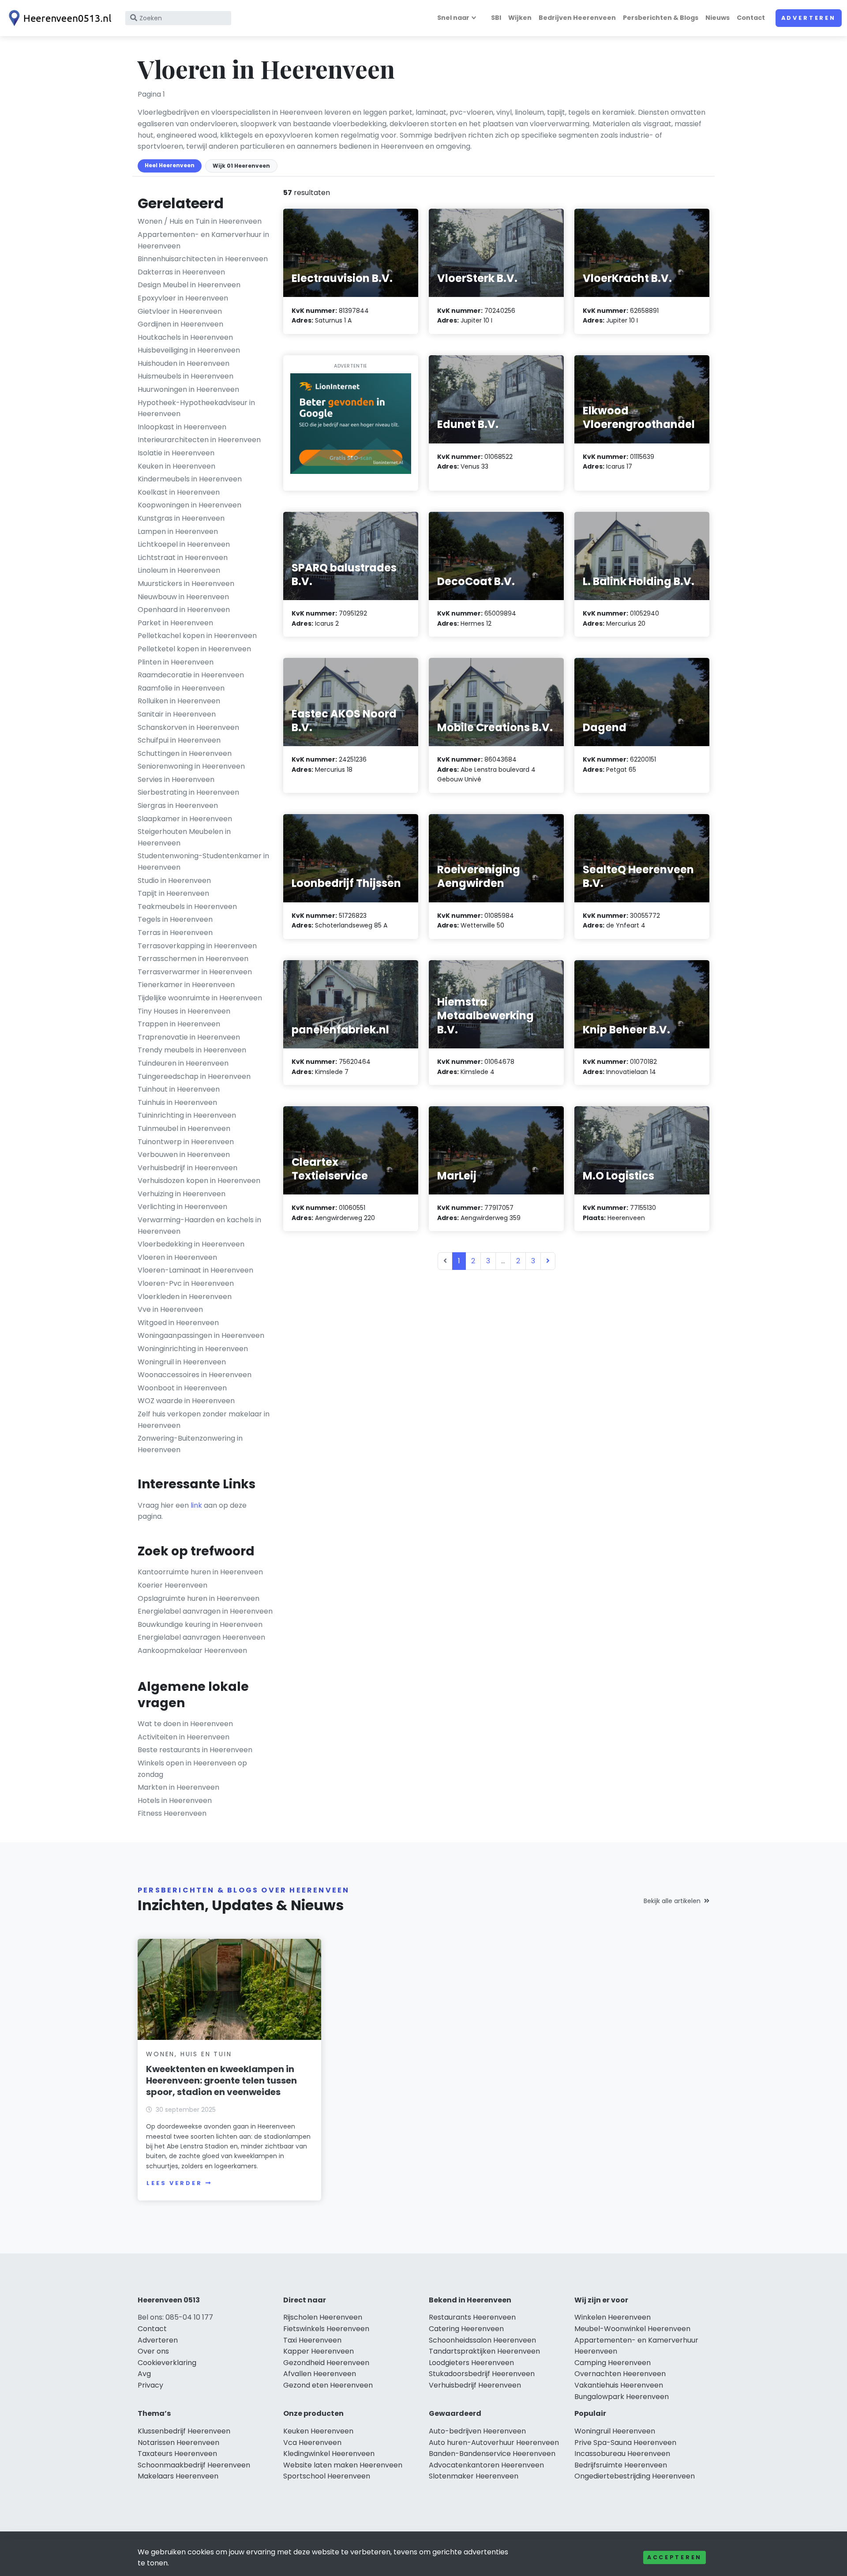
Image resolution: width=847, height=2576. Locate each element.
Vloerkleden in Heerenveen (185, 1297)
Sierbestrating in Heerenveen (188, 792)
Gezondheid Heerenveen (326, 2363)
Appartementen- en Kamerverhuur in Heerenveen (203, 240)
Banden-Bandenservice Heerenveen (492, 2454)
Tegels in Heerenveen (175, 919)
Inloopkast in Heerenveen (182, 427)
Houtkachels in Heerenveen (185, 337)
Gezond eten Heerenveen (328, 2385)
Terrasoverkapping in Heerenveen (197, 946)
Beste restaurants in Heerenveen (195, 1750)
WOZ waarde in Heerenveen (186, 1401)
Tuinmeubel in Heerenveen (184, 1128)
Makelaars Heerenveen (178, 2476)
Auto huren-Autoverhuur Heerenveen (494, 2443)
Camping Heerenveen (613, 2363)
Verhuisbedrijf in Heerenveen (187, 1168)
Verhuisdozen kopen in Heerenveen (199, 1181)
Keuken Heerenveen (318, 2431)
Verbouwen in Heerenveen (184, 1155)
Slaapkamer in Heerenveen (185, 819)
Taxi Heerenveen (312, 2340)
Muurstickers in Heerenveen (186, 584)
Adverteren (809, 18)
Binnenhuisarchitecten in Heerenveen (203, 259)
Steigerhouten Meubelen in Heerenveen (184, 837)
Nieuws (718, 18)
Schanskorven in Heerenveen (188, 727)
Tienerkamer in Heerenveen (186, 985)
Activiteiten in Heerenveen (184, 1737)
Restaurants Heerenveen (472, 2317)
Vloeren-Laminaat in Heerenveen (195, 1270)
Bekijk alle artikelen (672, 1901)
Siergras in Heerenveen (178, 805)
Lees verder (174, 2183)
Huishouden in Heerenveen (184, 363)
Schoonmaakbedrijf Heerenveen (194, 2465)
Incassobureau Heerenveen (622, 2454)
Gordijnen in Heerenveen (180, 324)
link (196, 1505)
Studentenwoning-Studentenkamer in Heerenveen (203, 862)
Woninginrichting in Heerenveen (193, 1349)
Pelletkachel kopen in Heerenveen (197, 636)
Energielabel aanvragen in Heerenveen (205, 1611)
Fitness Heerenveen (172, 1813)
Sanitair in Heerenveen (177, 714)
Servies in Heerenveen (176, 779)
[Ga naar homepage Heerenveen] (58, 18)
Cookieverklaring (167, 2363)
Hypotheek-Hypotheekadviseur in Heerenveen (196, 408)
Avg (144, 2374)
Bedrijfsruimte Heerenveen (621, 2465)
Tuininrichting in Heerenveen (187, 1115)
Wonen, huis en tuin (189, 2054)
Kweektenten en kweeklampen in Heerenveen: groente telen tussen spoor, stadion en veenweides (221, 2080)
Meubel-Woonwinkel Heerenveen (632, 2329)
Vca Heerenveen (312, 2443)
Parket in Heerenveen (175, 623)
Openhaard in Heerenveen (184, 610)
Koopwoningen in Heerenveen (189, 505)
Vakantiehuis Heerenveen (619, 2385)
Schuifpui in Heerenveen (179, 740)
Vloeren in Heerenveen (177, 1257)
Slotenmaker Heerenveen (474, 2476)
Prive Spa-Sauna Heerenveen (625, 2443)
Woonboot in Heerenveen (182, 1388)
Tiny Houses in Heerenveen (184, 1011)
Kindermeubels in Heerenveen (190, 479)
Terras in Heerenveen (175, 933)
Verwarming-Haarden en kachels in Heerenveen (199, 1226)
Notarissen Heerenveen (178, 2443)
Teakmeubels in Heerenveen (187, 907)
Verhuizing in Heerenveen (182, 1194)
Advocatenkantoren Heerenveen (486, 2465)
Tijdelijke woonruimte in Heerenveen (200, 998)
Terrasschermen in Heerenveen (193, 959)
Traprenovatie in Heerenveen (189, 1037)
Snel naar (453, 18)
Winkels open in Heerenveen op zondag (192, 1769)
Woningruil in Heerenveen (182, 1362)
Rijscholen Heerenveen (323, 2317)
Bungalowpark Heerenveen (622, 2397)
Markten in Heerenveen (178, 1787)
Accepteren (675, 2557)
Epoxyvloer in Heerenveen (183, 298)
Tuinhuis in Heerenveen (177, 1102)
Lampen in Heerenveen (178, 531)
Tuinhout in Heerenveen (179, 1089)
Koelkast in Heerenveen (179, 492)
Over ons (153, 2351)
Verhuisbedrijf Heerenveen (475, 2385)
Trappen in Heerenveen (179, 1024)
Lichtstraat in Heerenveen (183, 558)
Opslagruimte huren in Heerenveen (199, 1598)
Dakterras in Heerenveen (181, 272)
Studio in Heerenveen (174, 881)
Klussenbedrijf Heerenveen (184, 2431)
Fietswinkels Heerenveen (326, 2329)
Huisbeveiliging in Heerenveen (189, 350)
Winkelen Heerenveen (613, 2317)
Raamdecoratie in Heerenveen (191, 675)
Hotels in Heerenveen (175, 1801)
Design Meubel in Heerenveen (189, 285)
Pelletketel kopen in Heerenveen (194, 649)
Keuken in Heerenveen (176, 466)
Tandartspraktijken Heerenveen (484, 2351)
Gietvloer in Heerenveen (180, 311)
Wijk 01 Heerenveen (241, 166)
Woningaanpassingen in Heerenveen (201, 1335)
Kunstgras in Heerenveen (181, 518)
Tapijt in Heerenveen (173, 893)
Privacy (150, 2385)
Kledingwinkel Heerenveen (329, 2454)
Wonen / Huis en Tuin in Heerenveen (200, 221)
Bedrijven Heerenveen (577, 18)
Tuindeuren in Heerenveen (183, 1063)
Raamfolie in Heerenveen (181, 688)
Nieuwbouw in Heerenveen (183, 597)
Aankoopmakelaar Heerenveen (192, 1650)
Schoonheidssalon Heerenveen (482, 2340)
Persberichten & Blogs (661, 18)
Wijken (520, 18)
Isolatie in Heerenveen (176, 453)
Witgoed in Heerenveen (178, 1323)
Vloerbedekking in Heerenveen (191, 1244)
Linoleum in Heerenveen (179, 570)
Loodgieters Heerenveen (471, 2363)
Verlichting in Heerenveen (182, 1207)
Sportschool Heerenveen (327, 2476)
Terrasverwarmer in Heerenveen (195, 972)
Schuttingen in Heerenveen (185, 753)
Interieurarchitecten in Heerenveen (199, 440)
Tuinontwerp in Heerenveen (186, 1142)
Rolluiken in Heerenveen (179, 701)
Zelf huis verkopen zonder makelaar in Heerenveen (204, 1420)
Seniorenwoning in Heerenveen (191, 766)
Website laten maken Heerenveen (343, 2465)
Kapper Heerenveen (319, 2351)
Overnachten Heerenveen (620, 2374)
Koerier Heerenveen (172, 1585)
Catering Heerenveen (466, 2329)
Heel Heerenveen (170, 165)
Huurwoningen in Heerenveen (188, 389)
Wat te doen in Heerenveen (185, 1724)
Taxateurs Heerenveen (177, 2454)
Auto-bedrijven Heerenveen (477, 2431)
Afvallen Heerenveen (320, 2374)
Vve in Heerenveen (170, 1309)
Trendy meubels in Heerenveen (192, 1050)
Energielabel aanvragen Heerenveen (201, 1637)
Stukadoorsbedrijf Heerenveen (482, 2374)
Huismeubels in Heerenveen (186, 376)
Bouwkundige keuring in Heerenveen (200, 1624)
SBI (496, 18)
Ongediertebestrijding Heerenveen (635, 2476)
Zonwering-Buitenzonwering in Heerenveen (190, 1444)
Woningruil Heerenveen (615, 2431)
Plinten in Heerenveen (176, 662)
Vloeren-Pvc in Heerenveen (186, 1283)
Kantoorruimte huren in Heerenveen (200, 1572)
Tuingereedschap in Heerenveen (194, 1076)
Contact (751, 18)
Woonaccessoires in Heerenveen (195, 1375)
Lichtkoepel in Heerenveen (184, 544)
